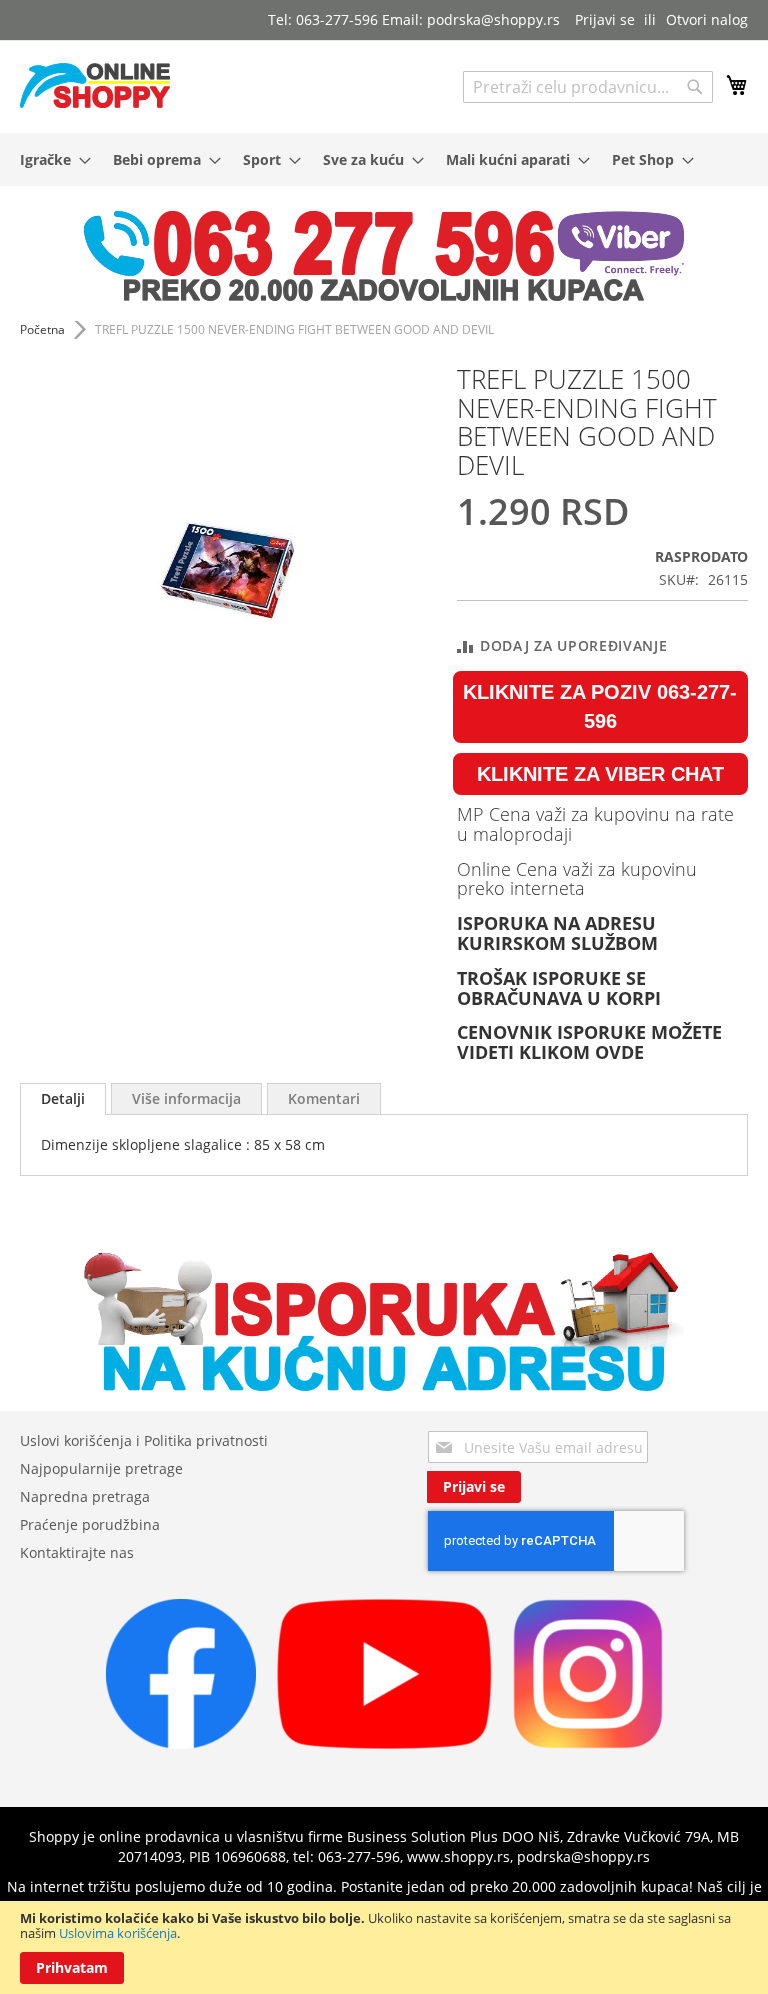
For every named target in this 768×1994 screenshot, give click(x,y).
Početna (42, 329)
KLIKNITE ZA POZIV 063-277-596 (600, 706)
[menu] (384, 159)
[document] (384, 1947)
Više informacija (186, 1098)
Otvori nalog (707, 19)
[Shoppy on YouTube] (384, 1743)
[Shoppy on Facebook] (181, 1743)
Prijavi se (605, 19)
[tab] (63, 1099)
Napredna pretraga (85, 1496)
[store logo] (95, 85)
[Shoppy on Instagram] (588, 1743)
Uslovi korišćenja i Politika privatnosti (144, 1440)
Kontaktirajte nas (77, 1552)
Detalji (63, 1098)
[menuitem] (49, 159)
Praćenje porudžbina (90, 1524)
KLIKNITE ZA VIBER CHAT (600, 774)
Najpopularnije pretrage (101, 1468)
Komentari (324, 1098)
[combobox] (588, 87)
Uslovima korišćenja (118, 1933)
